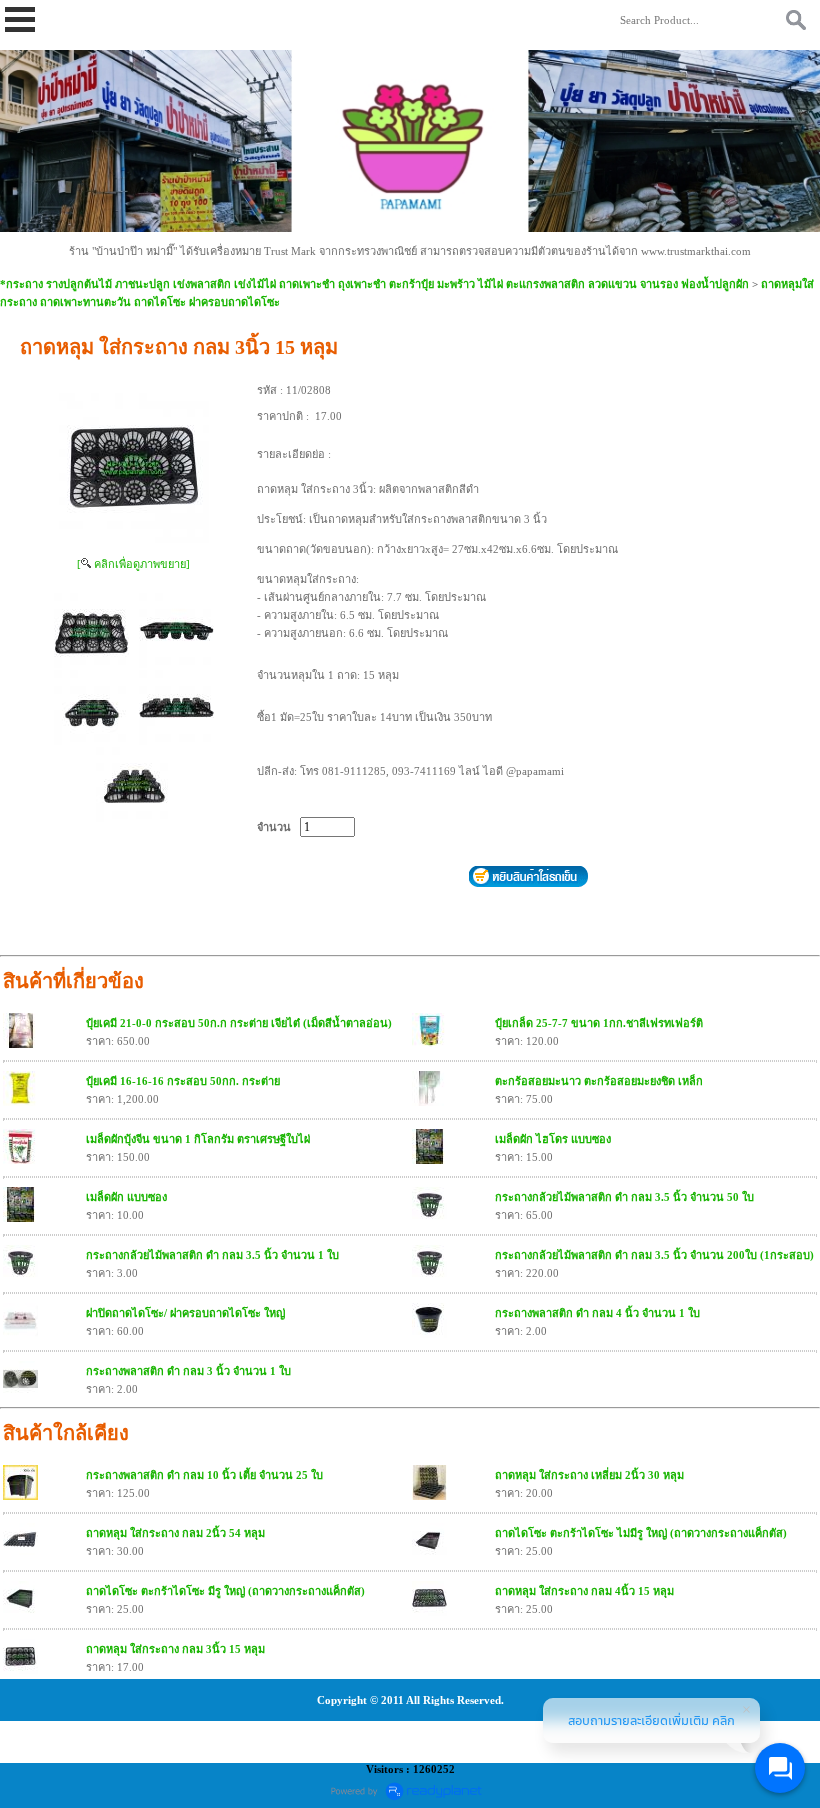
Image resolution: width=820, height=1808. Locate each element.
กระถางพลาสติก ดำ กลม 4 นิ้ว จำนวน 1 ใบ (597, 1313)
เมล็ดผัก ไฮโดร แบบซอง (553, 1139)
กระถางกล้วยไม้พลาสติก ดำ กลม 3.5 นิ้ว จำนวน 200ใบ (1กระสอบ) (654, 1255)
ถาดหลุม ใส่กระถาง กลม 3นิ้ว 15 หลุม (175, 1649)
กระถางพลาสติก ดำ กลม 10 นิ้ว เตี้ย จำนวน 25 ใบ (204, 1475)
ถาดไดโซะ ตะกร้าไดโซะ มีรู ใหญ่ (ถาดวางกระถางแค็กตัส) (225, 1591)
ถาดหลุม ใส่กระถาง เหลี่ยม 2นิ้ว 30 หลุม (589, 1475)
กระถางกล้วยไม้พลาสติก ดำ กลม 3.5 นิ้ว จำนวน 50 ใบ (624, 1197)
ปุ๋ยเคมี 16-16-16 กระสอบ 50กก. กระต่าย (183, 1081)
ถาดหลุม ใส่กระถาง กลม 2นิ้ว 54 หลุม (175, 1533)
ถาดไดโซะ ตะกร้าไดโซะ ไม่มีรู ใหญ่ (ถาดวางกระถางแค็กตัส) (641, 1533)
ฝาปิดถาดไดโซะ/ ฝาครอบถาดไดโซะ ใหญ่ (185, 1313)
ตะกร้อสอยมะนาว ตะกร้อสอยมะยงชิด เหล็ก (599, 1081)
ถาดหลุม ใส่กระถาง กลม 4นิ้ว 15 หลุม (584, 1591)
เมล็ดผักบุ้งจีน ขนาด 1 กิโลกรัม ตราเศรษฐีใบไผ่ (198, 1139)
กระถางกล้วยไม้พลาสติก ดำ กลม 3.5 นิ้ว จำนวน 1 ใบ (212, 1255)
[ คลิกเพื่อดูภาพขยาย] (133, 564)
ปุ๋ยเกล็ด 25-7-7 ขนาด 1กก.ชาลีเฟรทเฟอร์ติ (599, 1023)
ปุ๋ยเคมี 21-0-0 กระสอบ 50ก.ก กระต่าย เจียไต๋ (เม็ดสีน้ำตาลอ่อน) (239, 1023)
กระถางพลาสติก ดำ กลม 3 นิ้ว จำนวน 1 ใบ (188, 1371)
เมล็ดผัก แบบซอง (126, 1197)
